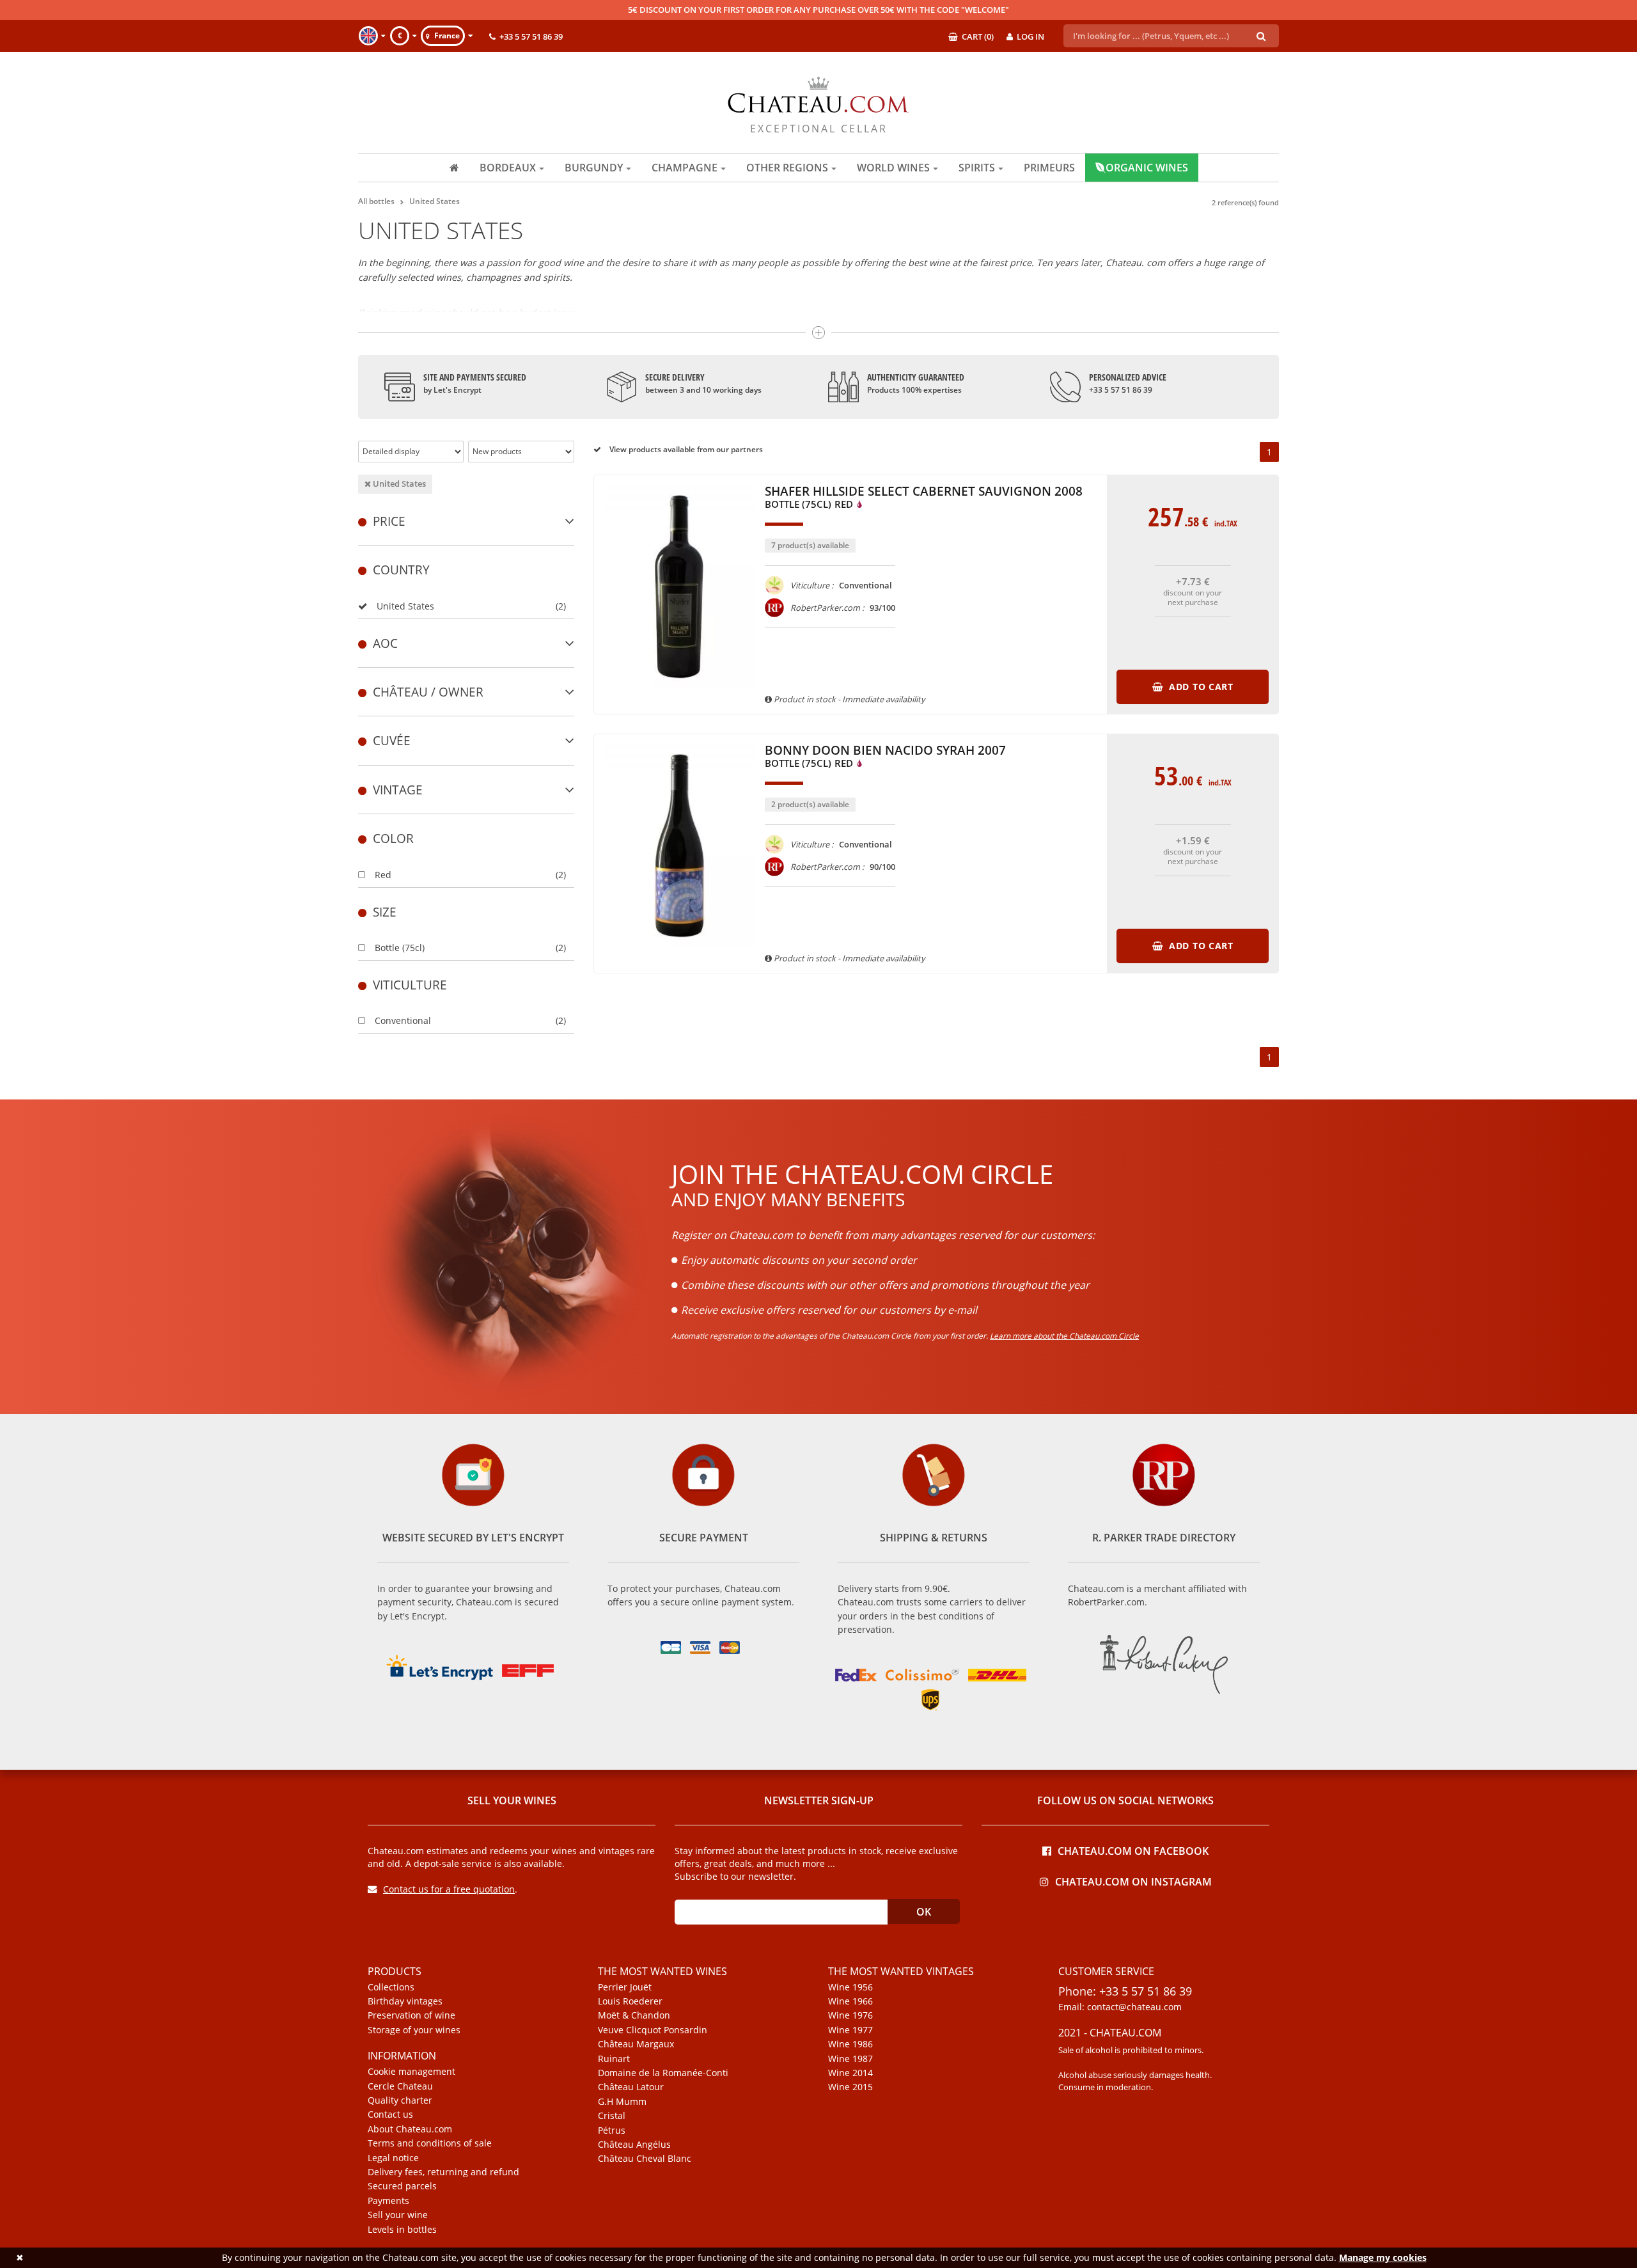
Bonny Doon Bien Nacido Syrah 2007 (885, 757)
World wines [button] (893, 168)
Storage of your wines (414, 2030)
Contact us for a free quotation (449, 1889)
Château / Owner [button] (428, 692)
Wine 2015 (850, 2087)
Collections (391, 1987)
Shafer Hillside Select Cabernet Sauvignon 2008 (924, 498)
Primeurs (1049, 168)
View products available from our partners (685, 449)
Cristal (612, 2116)
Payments (388, 2201)
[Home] (454, 168)
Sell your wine (398, 2215)
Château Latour (631, 2087)
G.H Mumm (622, 2102)
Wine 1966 (850, 2001)
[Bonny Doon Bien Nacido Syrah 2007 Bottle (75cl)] (680, 953)
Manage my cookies (1383, 2257)
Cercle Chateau (400, 2086)
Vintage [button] (398, 790)
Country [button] (401, 570)
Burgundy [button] (594, 168)
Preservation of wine (411, 2015)
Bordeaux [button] (508, 168)
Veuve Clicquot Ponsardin (653, 2030)
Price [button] (389, 521)
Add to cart (1200, 687)
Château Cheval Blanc (645, 2159)
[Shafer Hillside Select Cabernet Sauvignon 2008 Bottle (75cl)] (680, 694)
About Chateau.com (410, 2129)
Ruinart (614, 2059)
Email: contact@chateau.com (1120, 2007)
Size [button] (385, 912)
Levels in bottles (402, 2230)
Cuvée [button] (392, 740)
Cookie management (411, 2072)
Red (383, 875)
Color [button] (393, 838)
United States (398, 484)
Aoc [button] (385, 643)
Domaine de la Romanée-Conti (663, 2073)
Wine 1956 (850, 1987)
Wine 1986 (850, 2044)
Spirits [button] (977, 168)
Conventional (403, 1020)
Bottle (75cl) (400, 948)
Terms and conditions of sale (430, 2143)
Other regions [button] (787, 168)
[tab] (466, 521)
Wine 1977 (850, 2030)
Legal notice (393, 2158)
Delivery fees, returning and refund (443, 2172)
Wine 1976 (850, 2015)
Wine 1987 (850, 2059)
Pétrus (612, 2130)
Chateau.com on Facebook (1133, 1850)
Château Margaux (636, 2044)
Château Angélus (634, 2145)
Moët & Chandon (634, 2015)
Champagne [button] (685, 168)
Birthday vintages (405, 2001)
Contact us (390, 2114)
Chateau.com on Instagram (1133, 1881)
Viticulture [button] (410, 985)
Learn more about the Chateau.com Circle (1064, 1336)
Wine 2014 (850, 2073)
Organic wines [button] (1147, 168)
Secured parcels (402, 2186)
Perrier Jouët (625, 1987)
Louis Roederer (630, 2001)
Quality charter (400, 2100)
